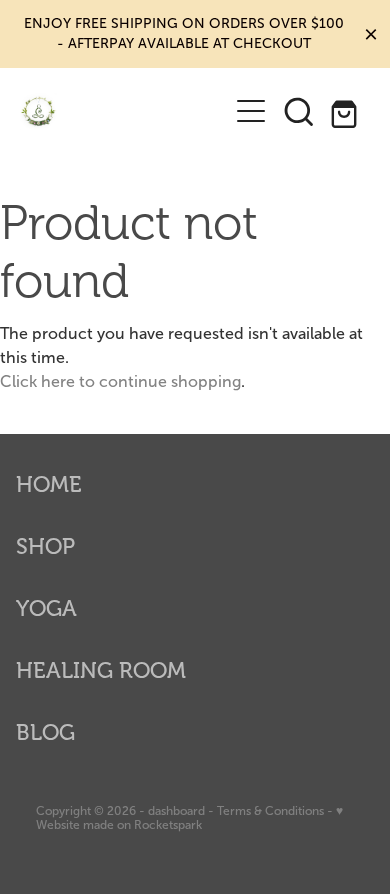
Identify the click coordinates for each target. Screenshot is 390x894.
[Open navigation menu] (251, 111)
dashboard (176, 811)
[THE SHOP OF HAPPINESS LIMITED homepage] (123, 111)
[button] (299, 111)
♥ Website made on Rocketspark (189, 818)
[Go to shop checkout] (347, 111)
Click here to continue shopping (120, 381)
